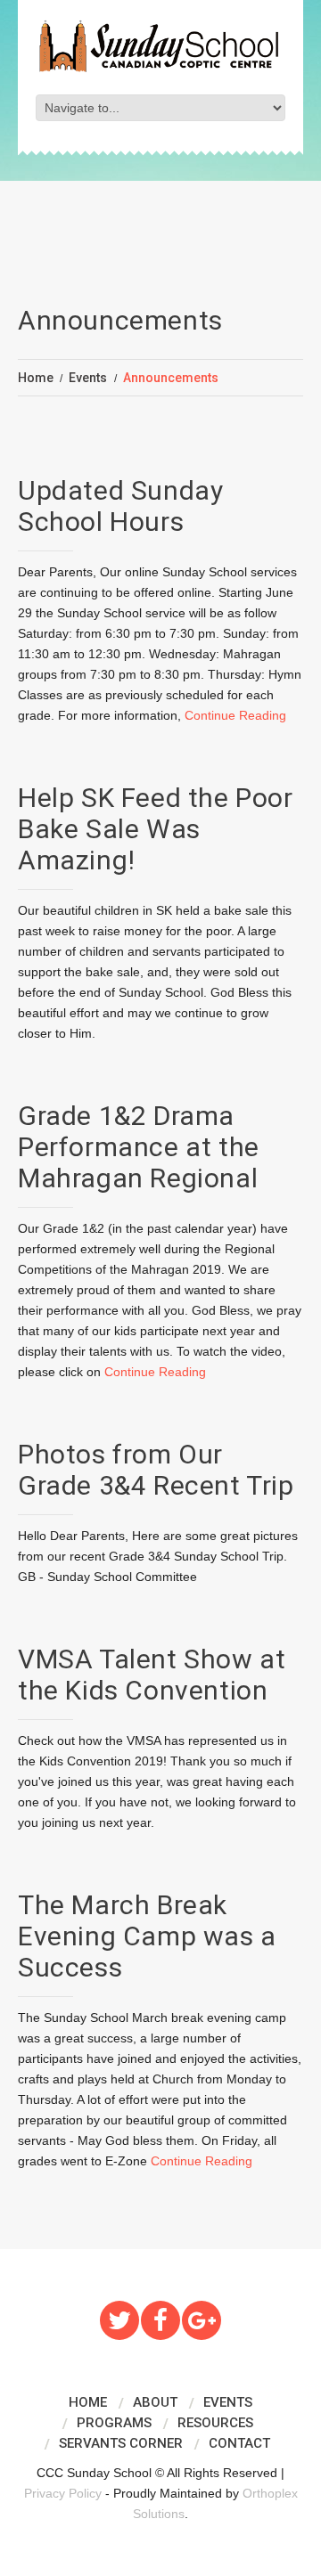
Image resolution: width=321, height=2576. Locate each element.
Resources (215, 2423)
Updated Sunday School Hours (120, 506)
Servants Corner (121, 2443)
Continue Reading (235, 715)
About (155, 2402)
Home (36, 378)
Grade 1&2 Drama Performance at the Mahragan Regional (139, 1147)
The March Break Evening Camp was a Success (147, 1936)
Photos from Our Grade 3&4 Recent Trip (156, 1470)
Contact (239, 2443)
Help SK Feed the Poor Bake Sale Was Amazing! (156, 829)
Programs (114, 2423)
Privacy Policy (63, 2493)
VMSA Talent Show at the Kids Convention (152, 1675)
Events (88, 378)
